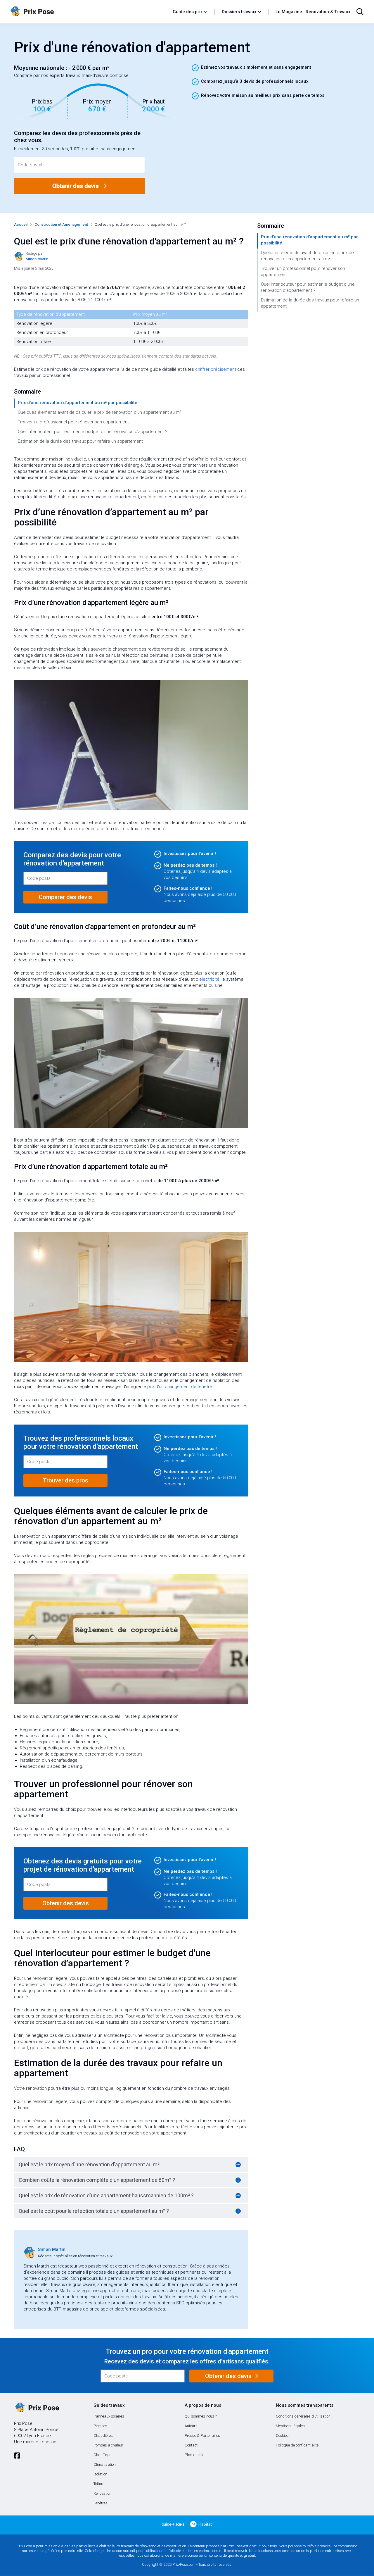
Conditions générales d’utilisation (303, 2416)
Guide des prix (188, 12)
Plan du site (194, 2455)
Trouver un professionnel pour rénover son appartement (73, 422)
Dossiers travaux (239, 12)
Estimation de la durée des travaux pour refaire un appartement (80, 441)
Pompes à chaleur (108, 2445)
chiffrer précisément (216, 369)
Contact (191, 2445)
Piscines (100, 2426)
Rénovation (102, 2493)
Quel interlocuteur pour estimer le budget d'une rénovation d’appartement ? (93, 432)
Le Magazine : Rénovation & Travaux (313, 12)
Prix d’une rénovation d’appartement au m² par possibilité (78, 403)
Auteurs (191, 2426)
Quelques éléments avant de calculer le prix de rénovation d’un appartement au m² (100, 412)
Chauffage (102, 2455)
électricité (209, 979)
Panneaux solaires (109, 2416)
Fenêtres (101, 2503)
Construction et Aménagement (61, 224)
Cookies (282, 2436)
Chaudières (103, 2436)
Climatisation (105, 2464)
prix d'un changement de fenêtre (180, 1387)
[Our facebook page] (17, 2456)
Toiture (99, 2484)
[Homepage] (89, 12)
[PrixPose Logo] (37, 2408)
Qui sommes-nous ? (201, 2416)
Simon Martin (52, 2249)
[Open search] (360, 12)
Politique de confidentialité (297, 2445)
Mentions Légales (290, 2426)
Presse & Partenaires (202, 2436)
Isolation (100, 2474)
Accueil (21, 224)
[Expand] (238, 2165)
